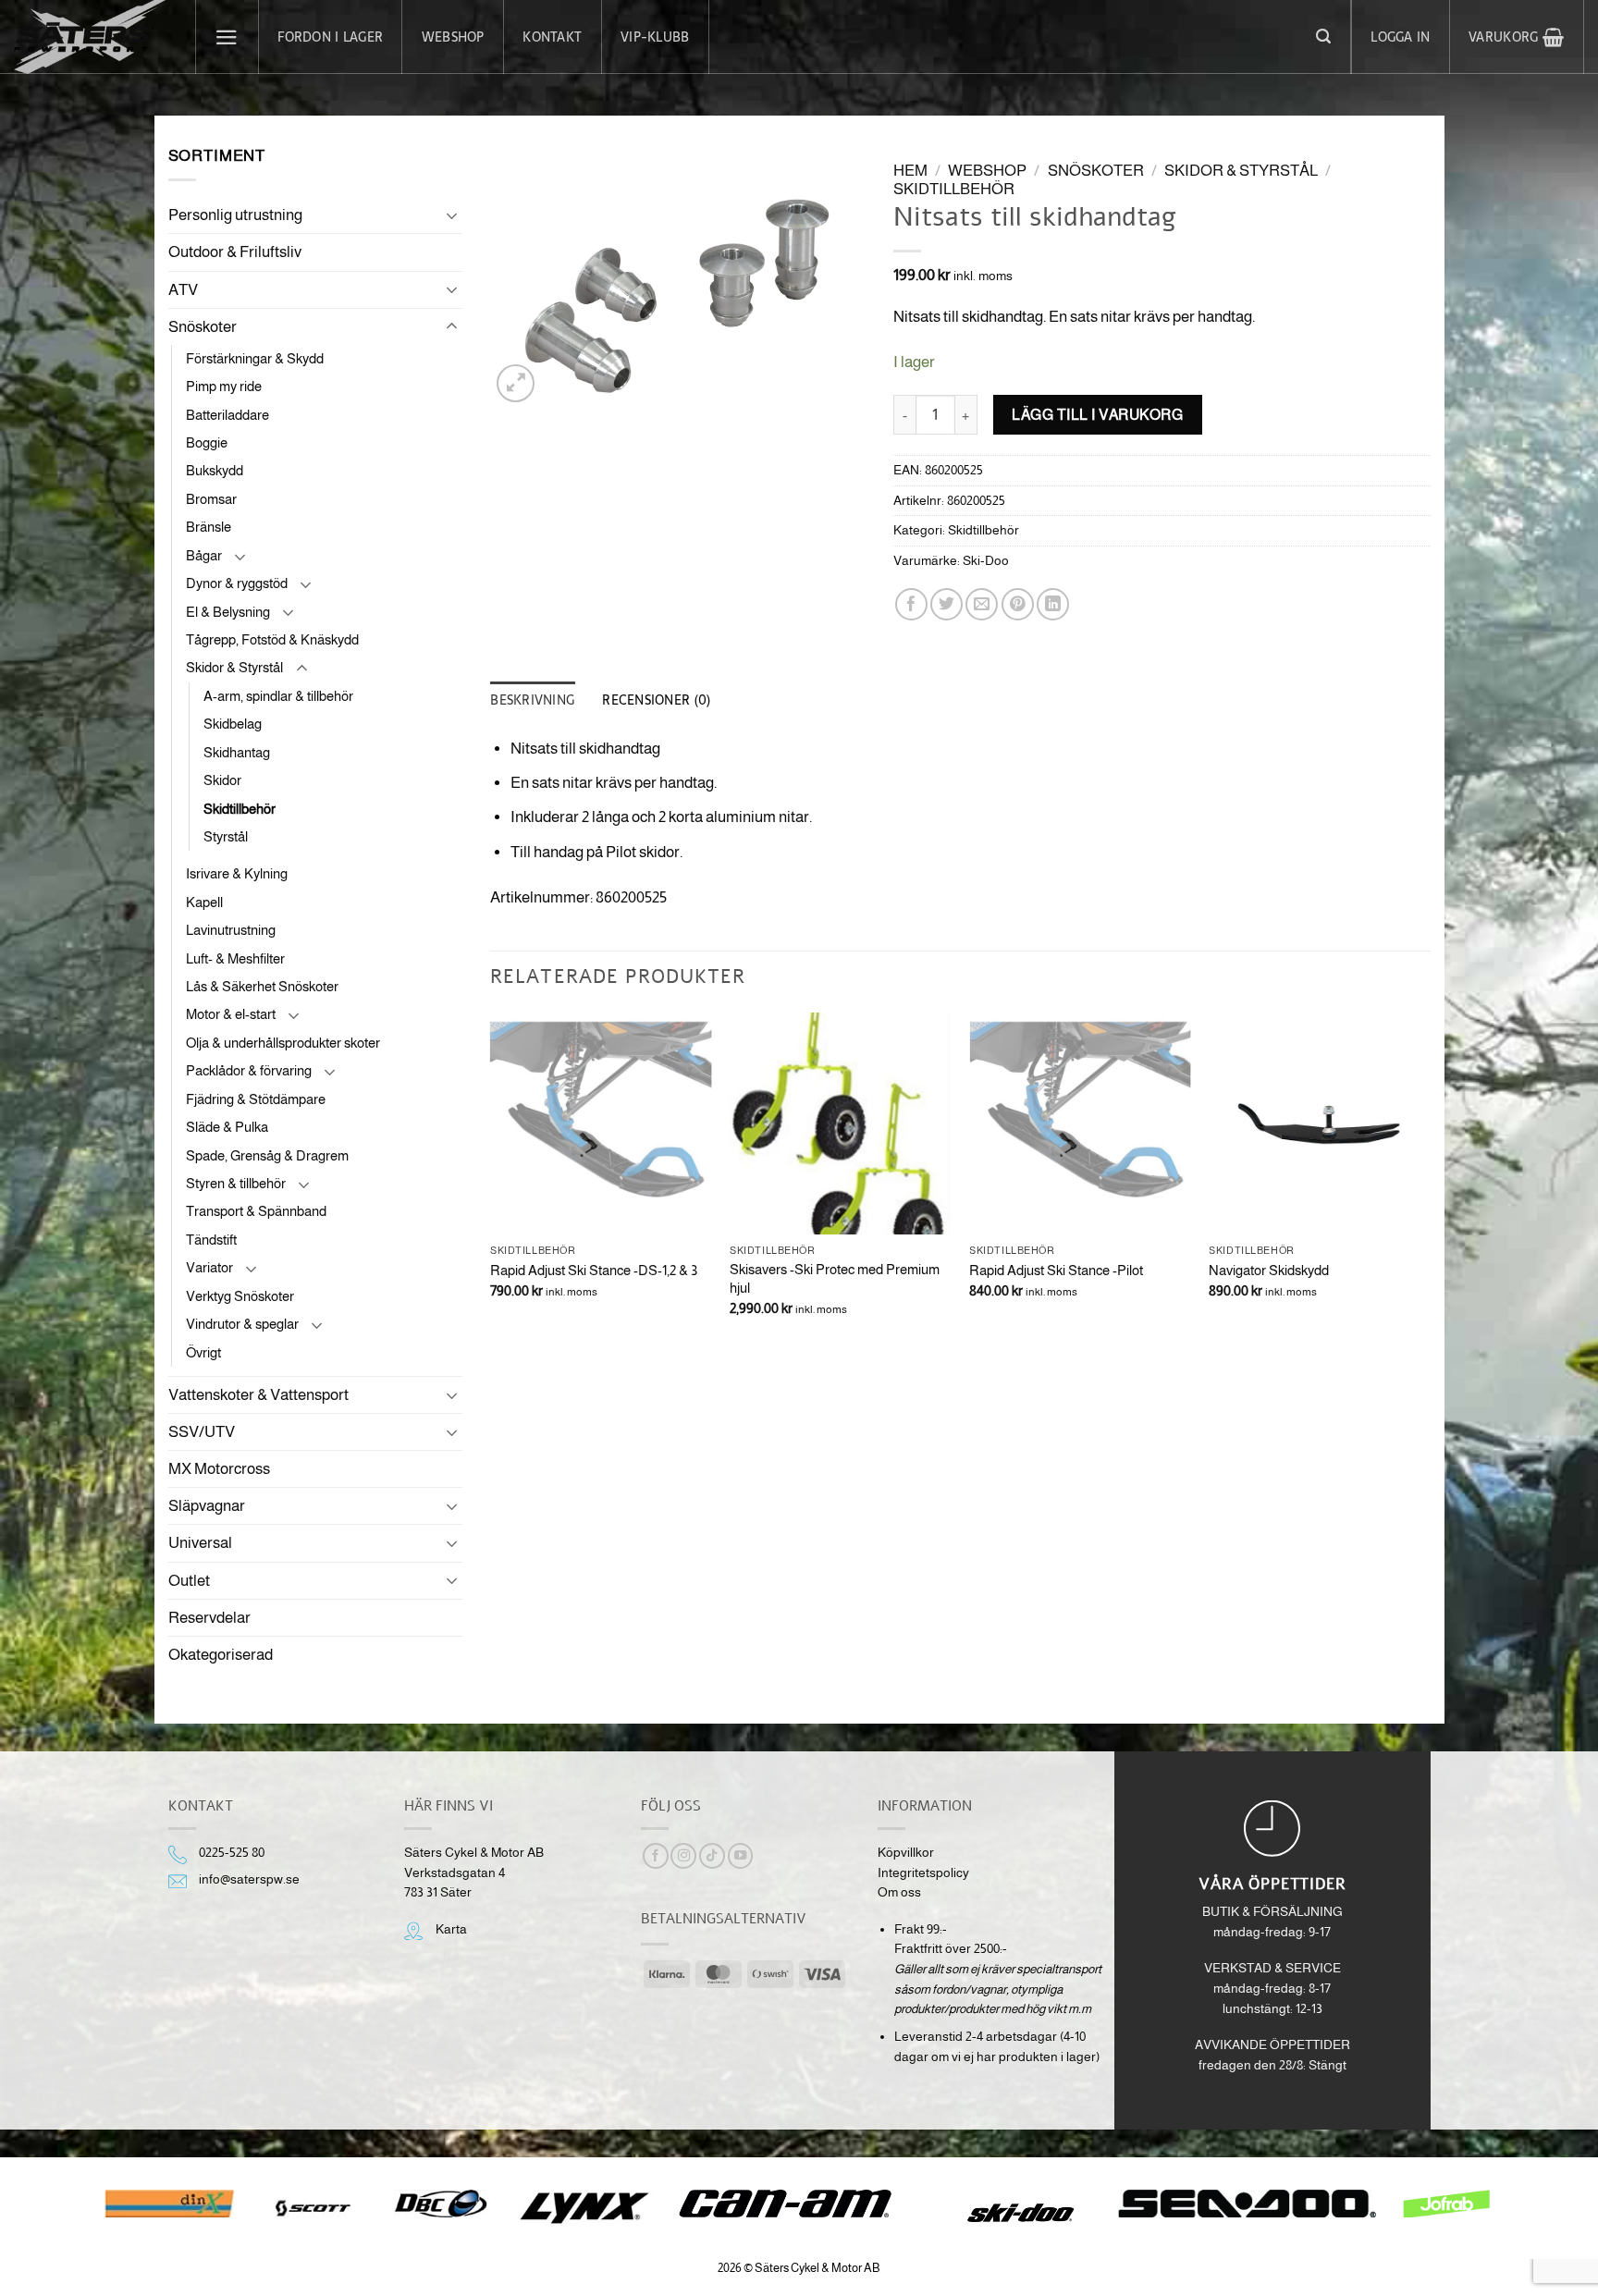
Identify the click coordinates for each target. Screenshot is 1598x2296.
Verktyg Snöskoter (240, 1296)
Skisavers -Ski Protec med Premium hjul (835, 1278)
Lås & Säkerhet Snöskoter (262, 986)
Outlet (189, 1581)
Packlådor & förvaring (249, 1070)
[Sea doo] (1248, 2204)
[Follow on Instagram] (683, 1856)
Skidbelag (233, 724)
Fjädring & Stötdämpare (256, 1099)
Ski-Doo (986, 561)
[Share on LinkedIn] (1053, 604)
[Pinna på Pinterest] (1018, 604)
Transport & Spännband (256, 1211)
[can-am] (799, 2204)
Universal (200, 1543)
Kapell (204, 902)
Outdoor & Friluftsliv (235, 252)
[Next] (1430, 1181)
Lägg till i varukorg (1097, 414)
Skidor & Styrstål (234, 667)
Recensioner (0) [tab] (656, 700)
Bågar (204, 555)
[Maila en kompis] (982, 604)
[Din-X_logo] (169, 2204)
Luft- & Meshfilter (235, 958)
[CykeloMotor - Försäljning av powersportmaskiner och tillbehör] (91, 37)
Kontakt (552, 37)
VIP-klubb (655, 37)
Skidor (222, 780)
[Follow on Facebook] (656, 1856)
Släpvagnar (207, 1506)
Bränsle (209, 527)
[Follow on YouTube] (741, 1856)
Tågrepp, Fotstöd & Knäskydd (272, 639)
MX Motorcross (219, 1469)
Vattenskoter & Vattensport (258, 1395)
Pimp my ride (224, 386)
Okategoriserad (221, 1655)
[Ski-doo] (1019, 2213)
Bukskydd (215, 470)
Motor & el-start (231, 1014)
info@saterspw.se (249, 1879)
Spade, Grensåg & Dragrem (267, 1155)
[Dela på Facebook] (911, 604)
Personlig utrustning (235, 215)
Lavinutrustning (231, 930)
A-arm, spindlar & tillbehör (278, 696)
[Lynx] (584, 2208)
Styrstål (226, 836)
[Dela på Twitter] (947, 604)
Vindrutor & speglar (242, 1324)
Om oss (899, 1892)
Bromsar (211, 499)
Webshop (453, 37)
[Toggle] (451, 215)
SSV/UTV (202, 1432)
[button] (227, 37)
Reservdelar (209, 1618)
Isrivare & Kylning (237, 873)
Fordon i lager (330, 37)
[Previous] (491, 1181)
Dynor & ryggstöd (237, 583)
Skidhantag (237, 752)
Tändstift (211, 1240)
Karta (451, 1929)
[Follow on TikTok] (712, 1856)
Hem (910, 171)
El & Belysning (228, 612)
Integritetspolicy (923, 1873)
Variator (209, 1267)
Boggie (207, 442)
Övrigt (203, 1352)
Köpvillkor (906, 1853)
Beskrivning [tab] (532, 700)
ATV (183, 290)
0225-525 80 (232, 1853)
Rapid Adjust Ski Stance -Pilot (1056, 1270)
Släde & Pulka (227, 1127)
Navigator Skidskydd (1269, 1270)
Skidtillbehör (240, 809)
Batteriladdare (227, 415)
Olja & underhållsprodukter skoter (283, 1043)
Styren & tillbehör (236, 1183)
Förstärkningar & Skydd (255, 358)
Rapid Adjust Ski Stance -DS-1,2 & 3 (594, 1270)
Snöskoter (203, 327)
